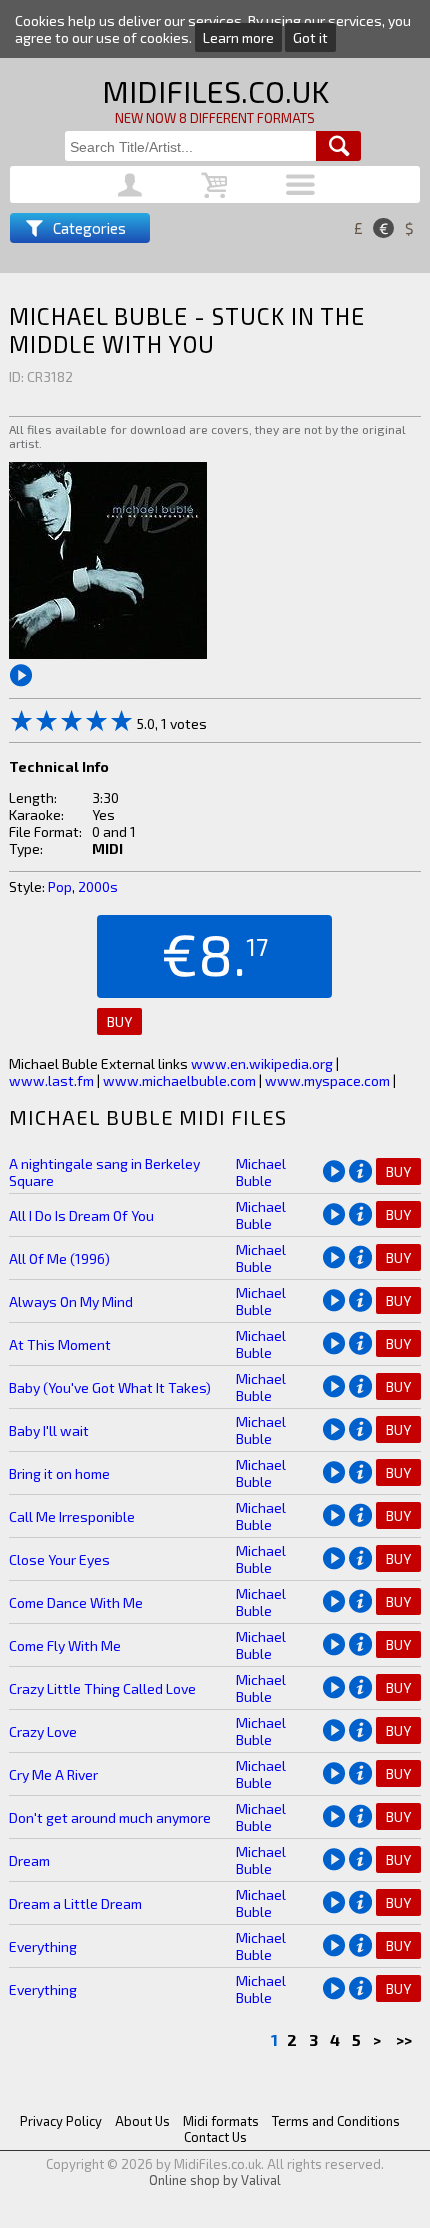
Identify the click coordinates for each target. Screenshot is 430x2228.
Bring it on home (59, 1473)
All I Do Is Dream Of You (81, 1215)
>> (405, 2039)
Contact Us (215, 2137)
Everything (43, 1946)
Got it (310, 37)
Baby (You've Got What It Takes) (110, 1387)
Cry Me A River (53, 1774)
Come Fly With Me (65, 1645)
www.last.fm (51, 1080)
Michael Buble (261, 1172)
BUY (119, 1021)
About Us (142, 2121)
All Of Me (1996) (59, 1258)
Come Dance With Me (76, 1602)
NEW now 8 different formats (215, 118)
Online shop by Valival (215, 2180)
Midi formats (221, 2121)
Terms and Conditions (336, 2121)
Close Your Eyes (59, 1559)
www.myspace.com (327, 1080)
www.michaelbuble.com (179, 1080)
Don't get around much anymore (110, 1817)
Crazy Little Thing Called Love (102, 1688)
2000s (98, 886)
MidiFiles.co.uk (215, 91)
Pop (60, 886)
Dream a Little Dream (75, 1903)
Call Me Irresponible (72, 1516)
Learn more (238, 37)
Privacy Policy (61, 2121)
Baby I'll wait (49, 1430)
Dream (29, 1860)
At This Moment (60, 1344)
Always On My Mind (71, 1301)
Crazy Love (43, 1731)
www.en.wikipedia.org (262, 1063)
